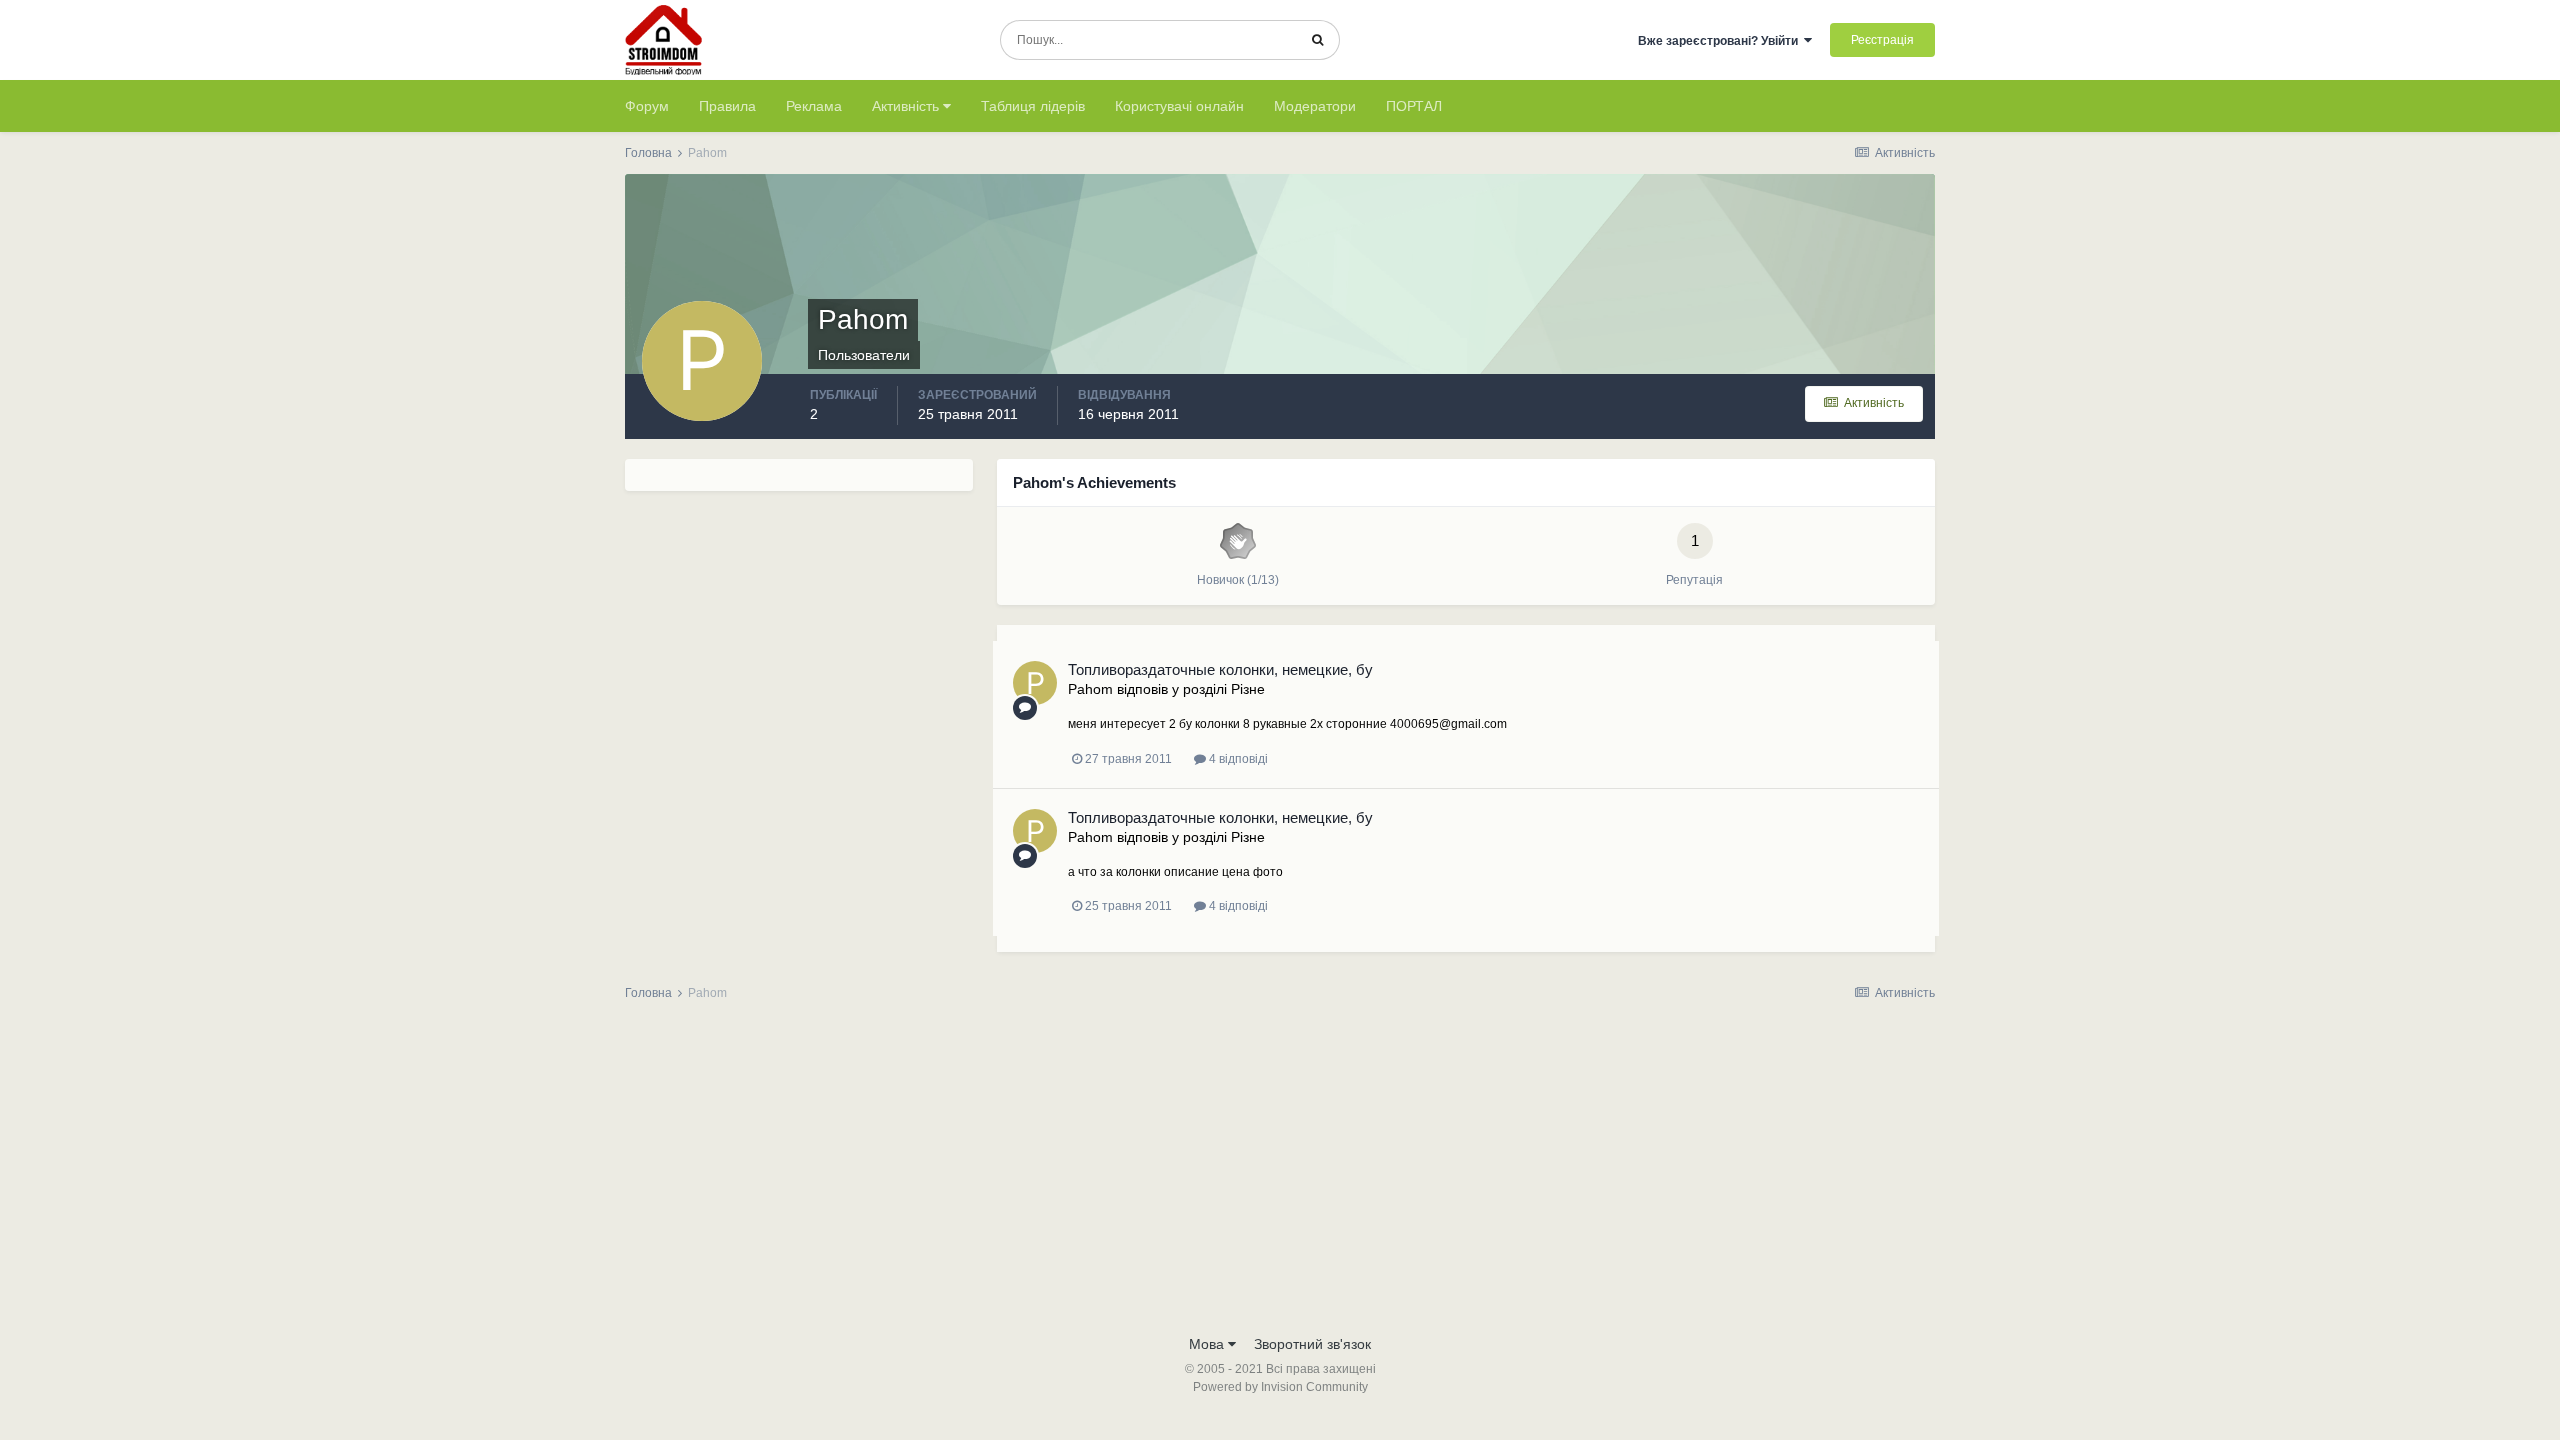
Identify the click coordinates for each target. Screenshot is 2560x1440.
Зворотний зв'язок (1312, 1344)
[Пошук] (1317, 40)
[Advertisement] (1280, 1174)
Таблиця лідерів (1033, 106)
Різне (1248, 689)
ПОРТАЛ (1414, 106)
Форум (647, 106)
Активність (907, 106)
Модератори (1315, 106)
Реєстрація (1882, 40)
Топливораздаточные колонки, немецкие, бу (1220, 669)
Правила (727, 106)
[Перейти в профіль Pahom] (1035, 683)
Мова (1208, 1344)
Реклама (814, 106)
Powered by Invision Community (1280, 1387)
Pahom (1090, 689)
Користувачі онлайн (1179, 106)
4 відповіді (1237, 759)
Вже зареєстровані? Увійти (1721, 41)
